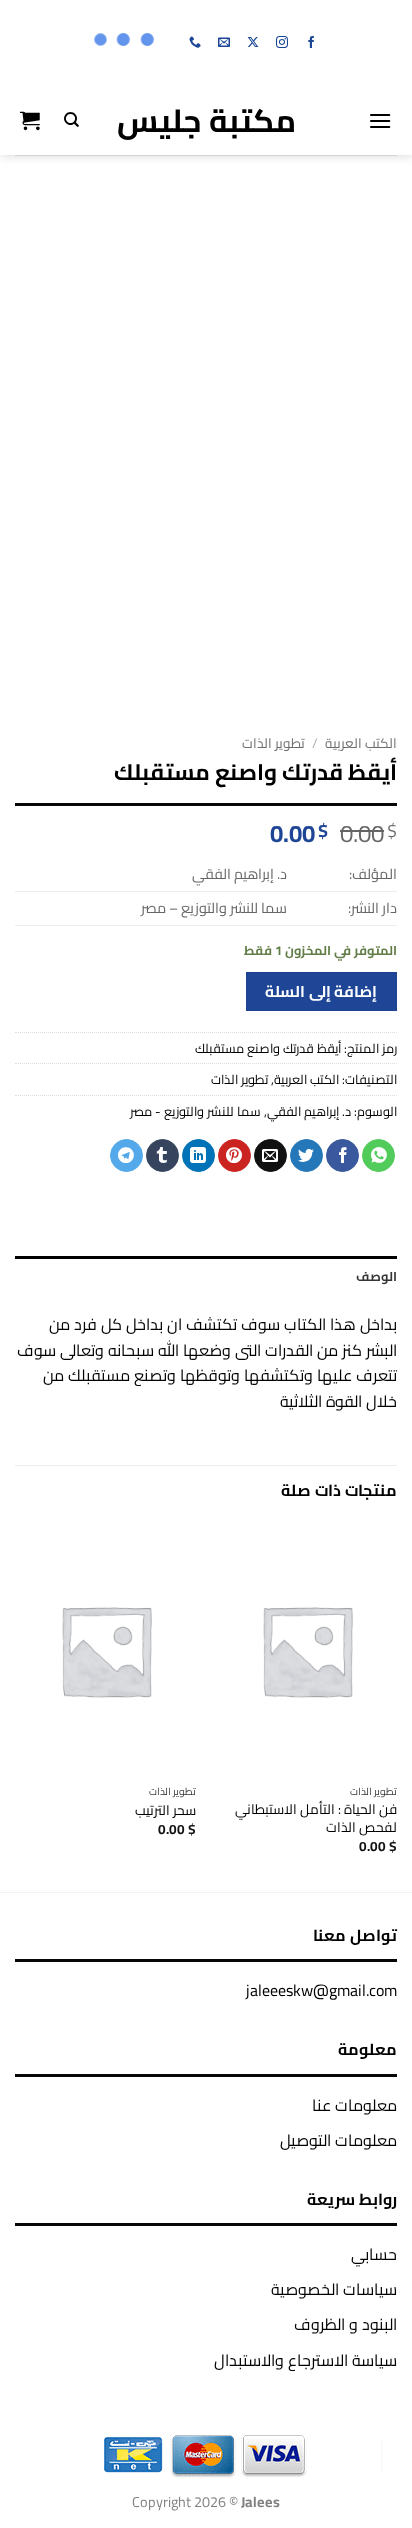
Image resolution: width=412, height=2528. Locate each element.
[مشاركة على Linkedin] (198, 1156)
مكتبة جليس (206, 120)
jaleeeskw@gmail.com (321, 1990)
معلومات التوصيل (338, 2140)
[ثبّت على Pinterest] (234, 1156)
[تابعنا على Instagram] (282, 43)
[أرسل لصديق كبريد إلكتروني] (270, 1156)
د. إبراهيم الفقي (309, 1111)
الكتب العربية (361, 743)
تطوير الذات (273, 743)
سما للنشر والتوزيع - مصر (195, 1111)
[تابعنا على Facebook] (311, 43)
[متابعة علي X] (253, 43)
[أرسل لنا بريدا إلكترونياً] (224, 43)
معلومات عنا (354, 2105)
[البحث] (71, 120)
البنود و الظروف (345, 2324)
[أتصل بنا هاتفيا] (195, 43)
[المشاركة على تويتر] (306, 1156)
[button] (380, 120)
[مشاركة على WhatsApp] (378, 1156)
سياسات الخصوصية (334, 2289)
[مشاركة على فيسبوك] (342, 1156)
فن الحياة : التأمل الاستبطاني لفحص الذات (316, 1818)
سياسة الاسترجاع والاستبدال (305, 2360)
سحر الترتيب (165, 1811)
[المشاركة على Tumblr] (162, 1156)
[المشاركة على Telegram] (126, 1156)
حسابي (374, 2254)
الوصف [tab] (376, 1276)
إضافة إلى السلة (321, 991)
